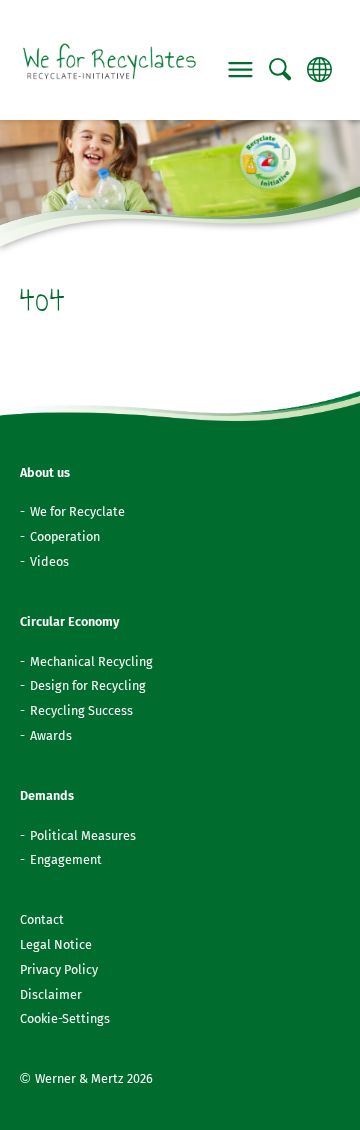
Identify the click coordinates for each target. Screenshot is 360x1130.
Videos (49, 561)
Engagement (66, 859)
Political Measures (83, 835)
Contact (42, 919)
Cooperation (65, 536)
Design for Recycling (88, 685)
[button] (241, 70)
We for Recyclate (77, 511)
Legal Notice (56, 944)
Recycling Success (81, 710)
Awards (51, 735)
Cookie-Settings (65, 1018)
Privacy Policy (59, 969)
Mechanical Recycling (91, 661)
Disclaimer (51, 994)
